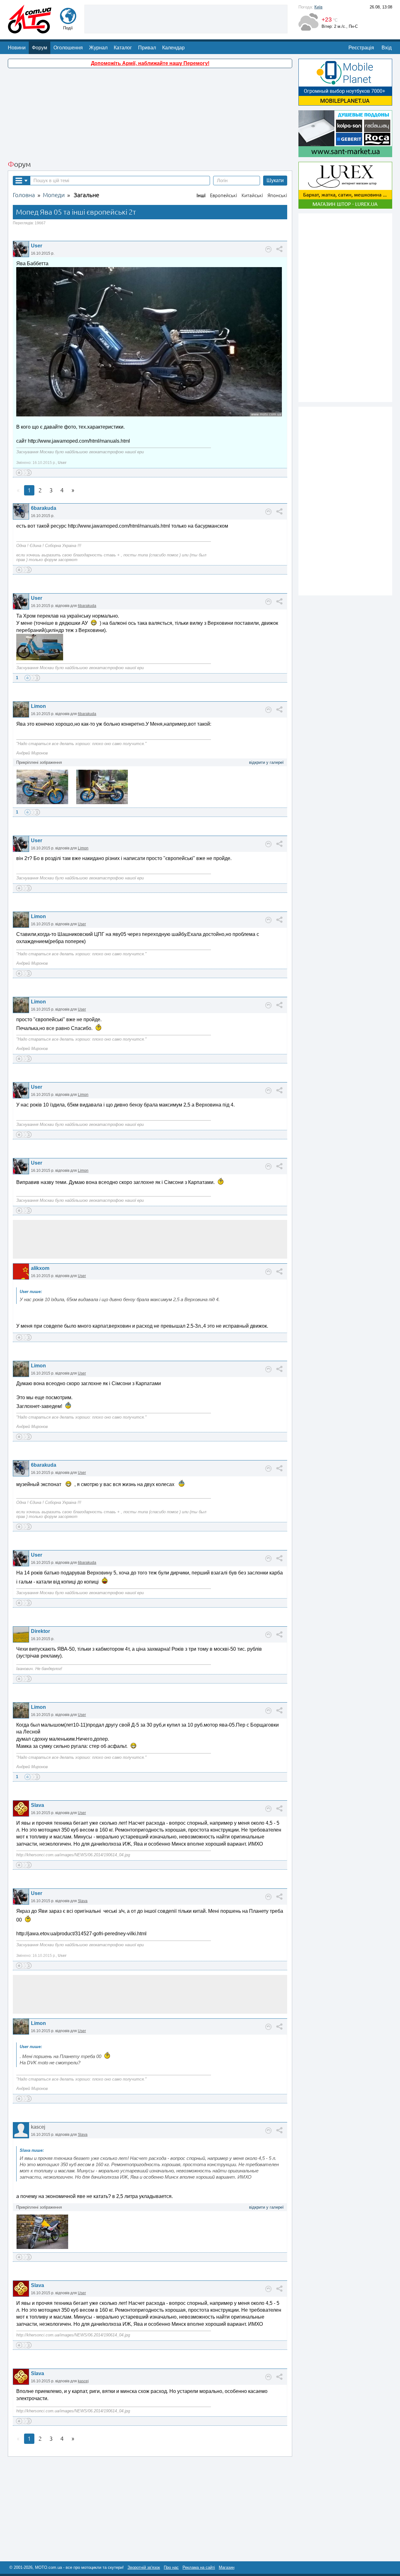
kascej (83, 2381)
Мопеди (54, 195)
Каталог (123, 48)
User (37, 246)
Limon (38, 706)
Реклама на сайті (199, 2567)
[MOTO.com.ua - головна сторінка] (30, 30)
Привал (147, 48)
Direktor (40, 1631)
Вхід (387, 48)
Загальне (86, 195)
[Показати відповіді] (268, 249)
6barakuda (44, 508)
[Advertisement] (186, 18)
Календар (173, 48)
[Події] (68, 21)
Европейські (224, 195)
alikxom (40, 1268)
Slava (37, 1805)
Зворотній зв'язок (144, 2567)
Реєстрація (361, 48)
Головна (24, 195)
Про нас (171, 2567)
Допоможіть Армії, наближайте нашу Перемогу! (150, 63)
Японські (277, 195)
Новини (17, 48)
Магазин (227, 2567)
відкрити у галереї (266, 762)
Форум (40, 48)
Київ (318, 7)
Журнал (98, 48)
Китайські (252, 195)
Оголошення (68, 48)
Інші (201, 195)
